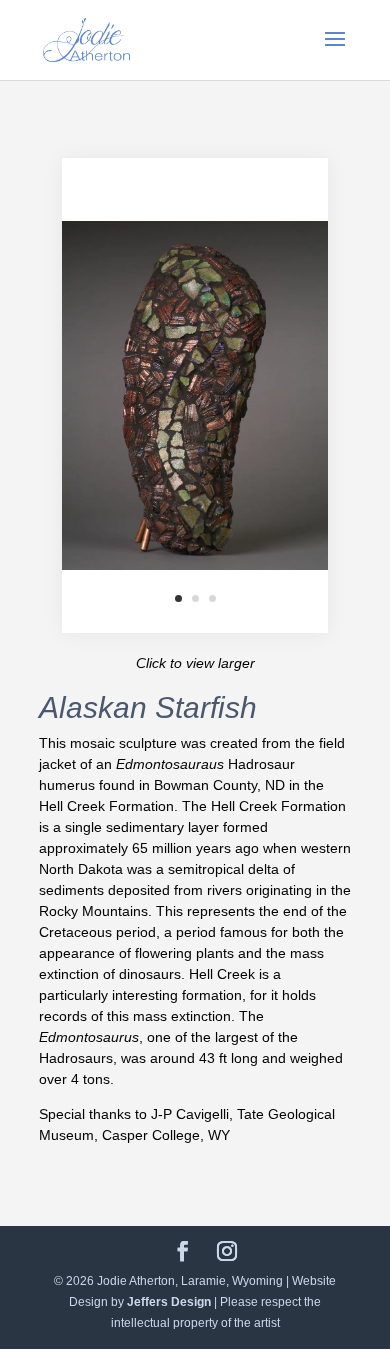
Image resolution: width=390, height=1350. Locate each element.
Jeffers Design (169, 1302)
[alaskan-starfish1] (194, 628)
